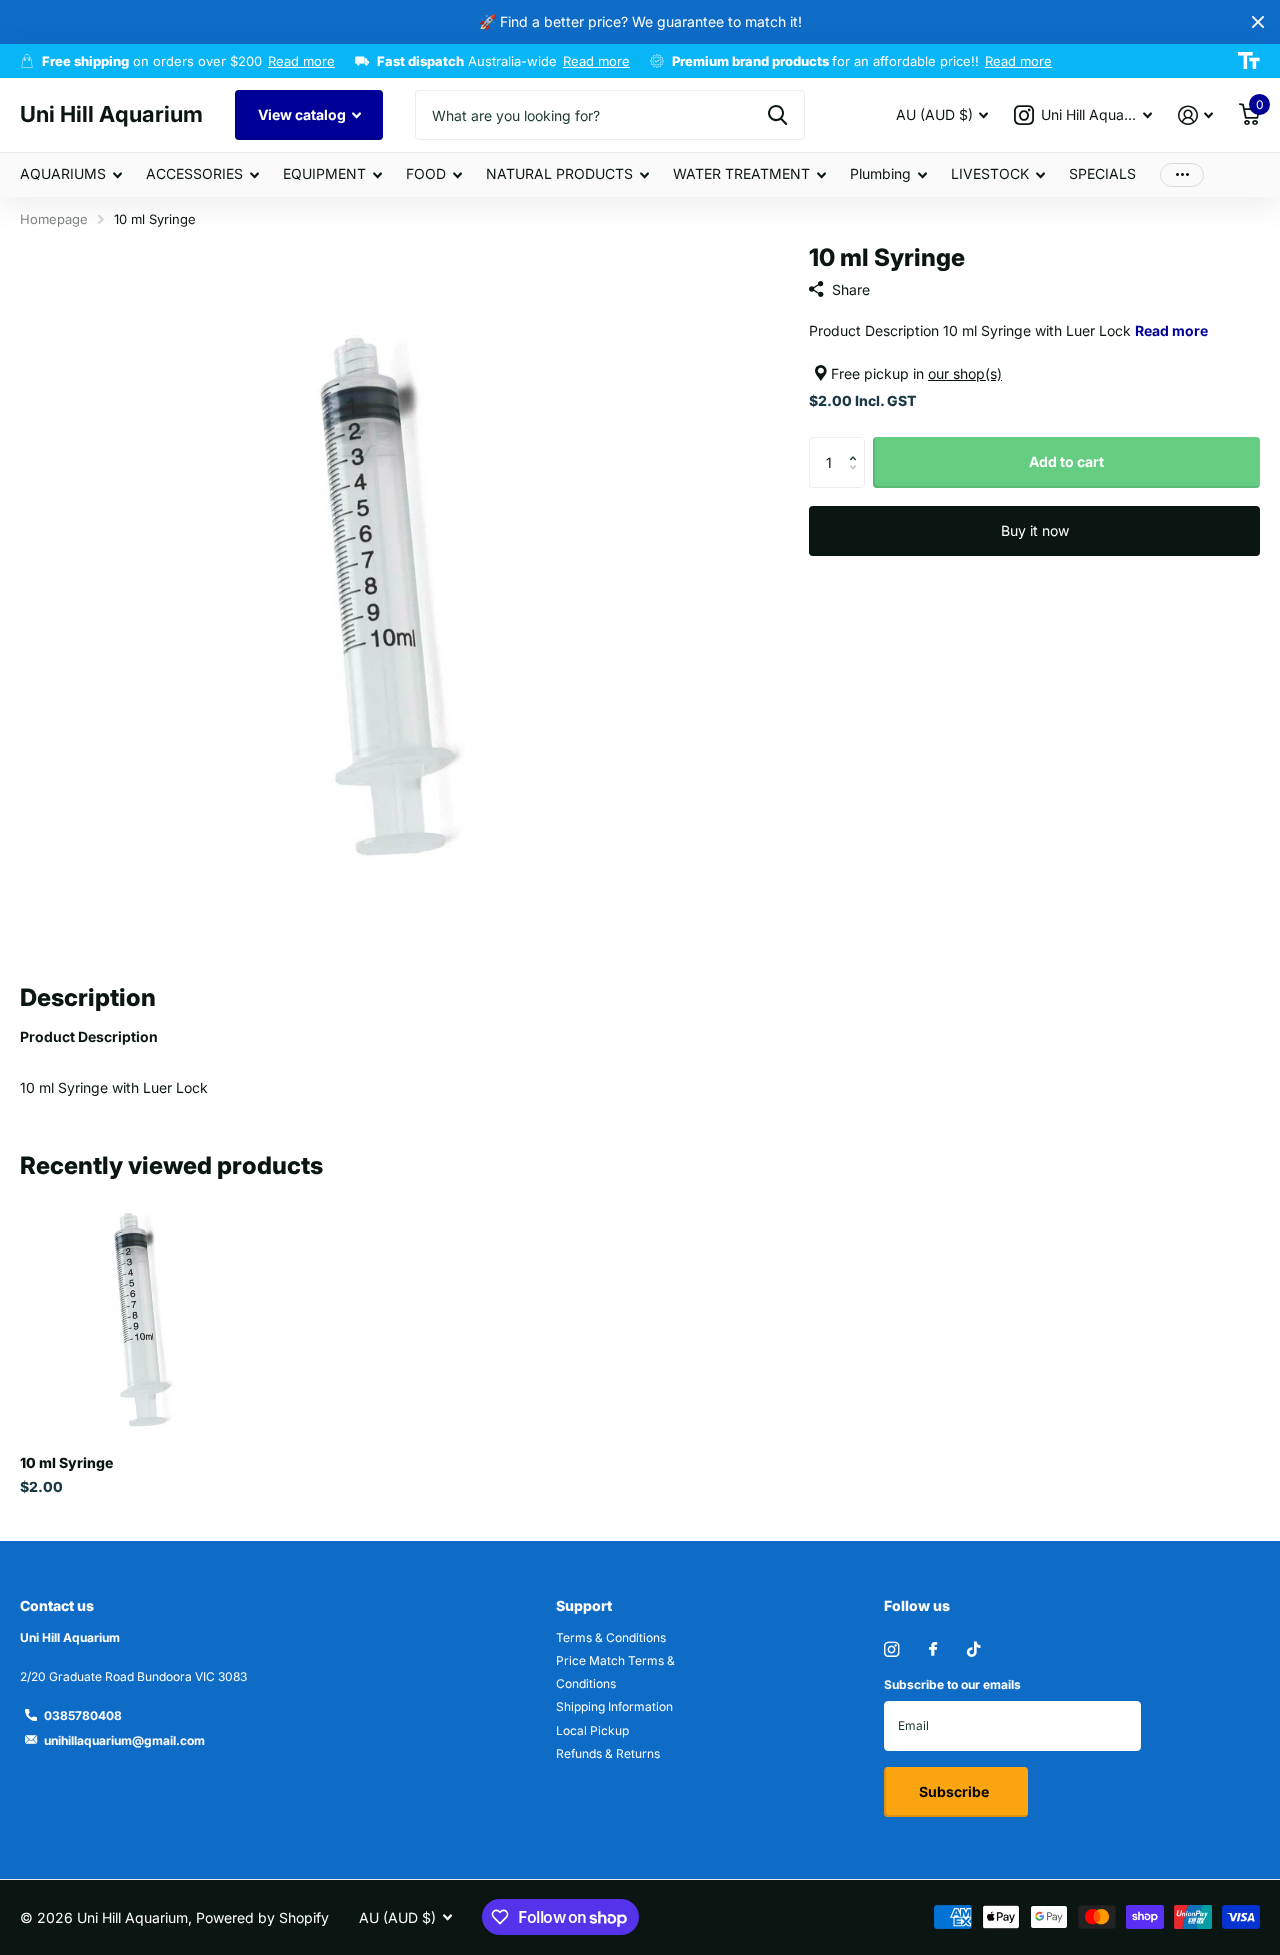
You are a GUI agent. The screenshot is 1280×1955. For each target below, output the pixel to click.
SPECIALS (1102, 173)
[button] (857, 444)
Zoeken (777, 115)
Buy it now (1035, 530)
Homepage (54, 219)
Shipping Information (614, 1706)
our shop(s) (965, 373)
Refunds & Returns (608, 1753)
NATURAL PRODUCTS (559, 173)
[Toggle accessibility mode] (1249, 61)
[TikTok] (974, 1649)
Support (584, 1605)
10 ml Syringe (66, 1462)
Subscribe (955, 1791)
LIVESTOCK (990, 173)
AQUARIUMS (63, 173)
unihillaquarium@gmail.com (124, 1740)
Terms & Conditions (611, 1637)
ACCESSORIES (194, 173)
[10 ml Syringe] (137, 1321)
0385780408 (83, 1715)
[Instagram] (891, 1649)
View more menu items (1182, 174)
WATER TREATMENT (741, 173)
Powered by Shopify (262, 1917)
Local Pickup (592, 1730)
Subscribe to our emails (952, 1684)
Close (1258, 22)
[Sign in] (1195, 115)
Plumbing (880, 173)
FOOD (426, 173)
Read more (301, 61)
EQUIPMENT (324, 173)
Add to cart (1066, 461)
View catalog (303, 114)
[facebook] (933, 1650)
